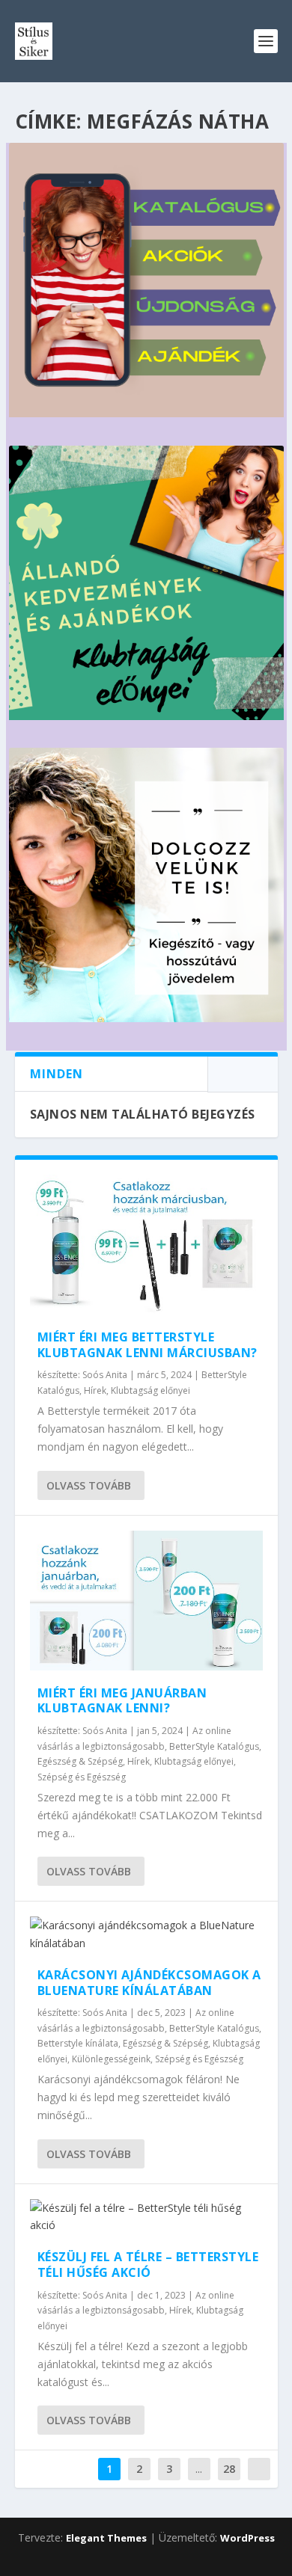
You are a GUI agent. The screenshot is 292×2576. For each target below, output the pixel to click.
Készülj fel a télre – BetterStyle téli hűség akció (148, 2265)
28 (229, 2469)
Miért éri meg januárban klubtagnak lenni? (122, 1701)
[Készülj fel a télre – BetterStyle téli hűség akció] (146, 2217)
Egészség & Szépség (80, 1761)
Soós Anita (105, 1375)
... (199, 2469)
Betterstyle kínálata (78, 2043)
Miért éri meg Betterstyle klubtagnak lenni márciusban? (147, 1345)
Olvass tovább (89, 1485)
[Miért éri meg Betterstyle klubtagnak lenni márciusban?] (146, 1245)
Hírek (95, 1390)
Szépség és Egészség (82, 1777)
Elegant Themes (106, 2538)
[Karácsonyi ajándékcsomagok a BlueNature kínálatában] (146, 1934)
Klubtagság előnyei (150, 1390)
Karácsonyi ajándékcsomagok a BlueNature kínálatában (149, 1983)
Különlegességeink (111, 2059)
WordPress (247, 2538)
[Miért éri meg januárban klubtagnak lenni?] (146, 1601)
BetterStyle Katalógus (214, 1746)
